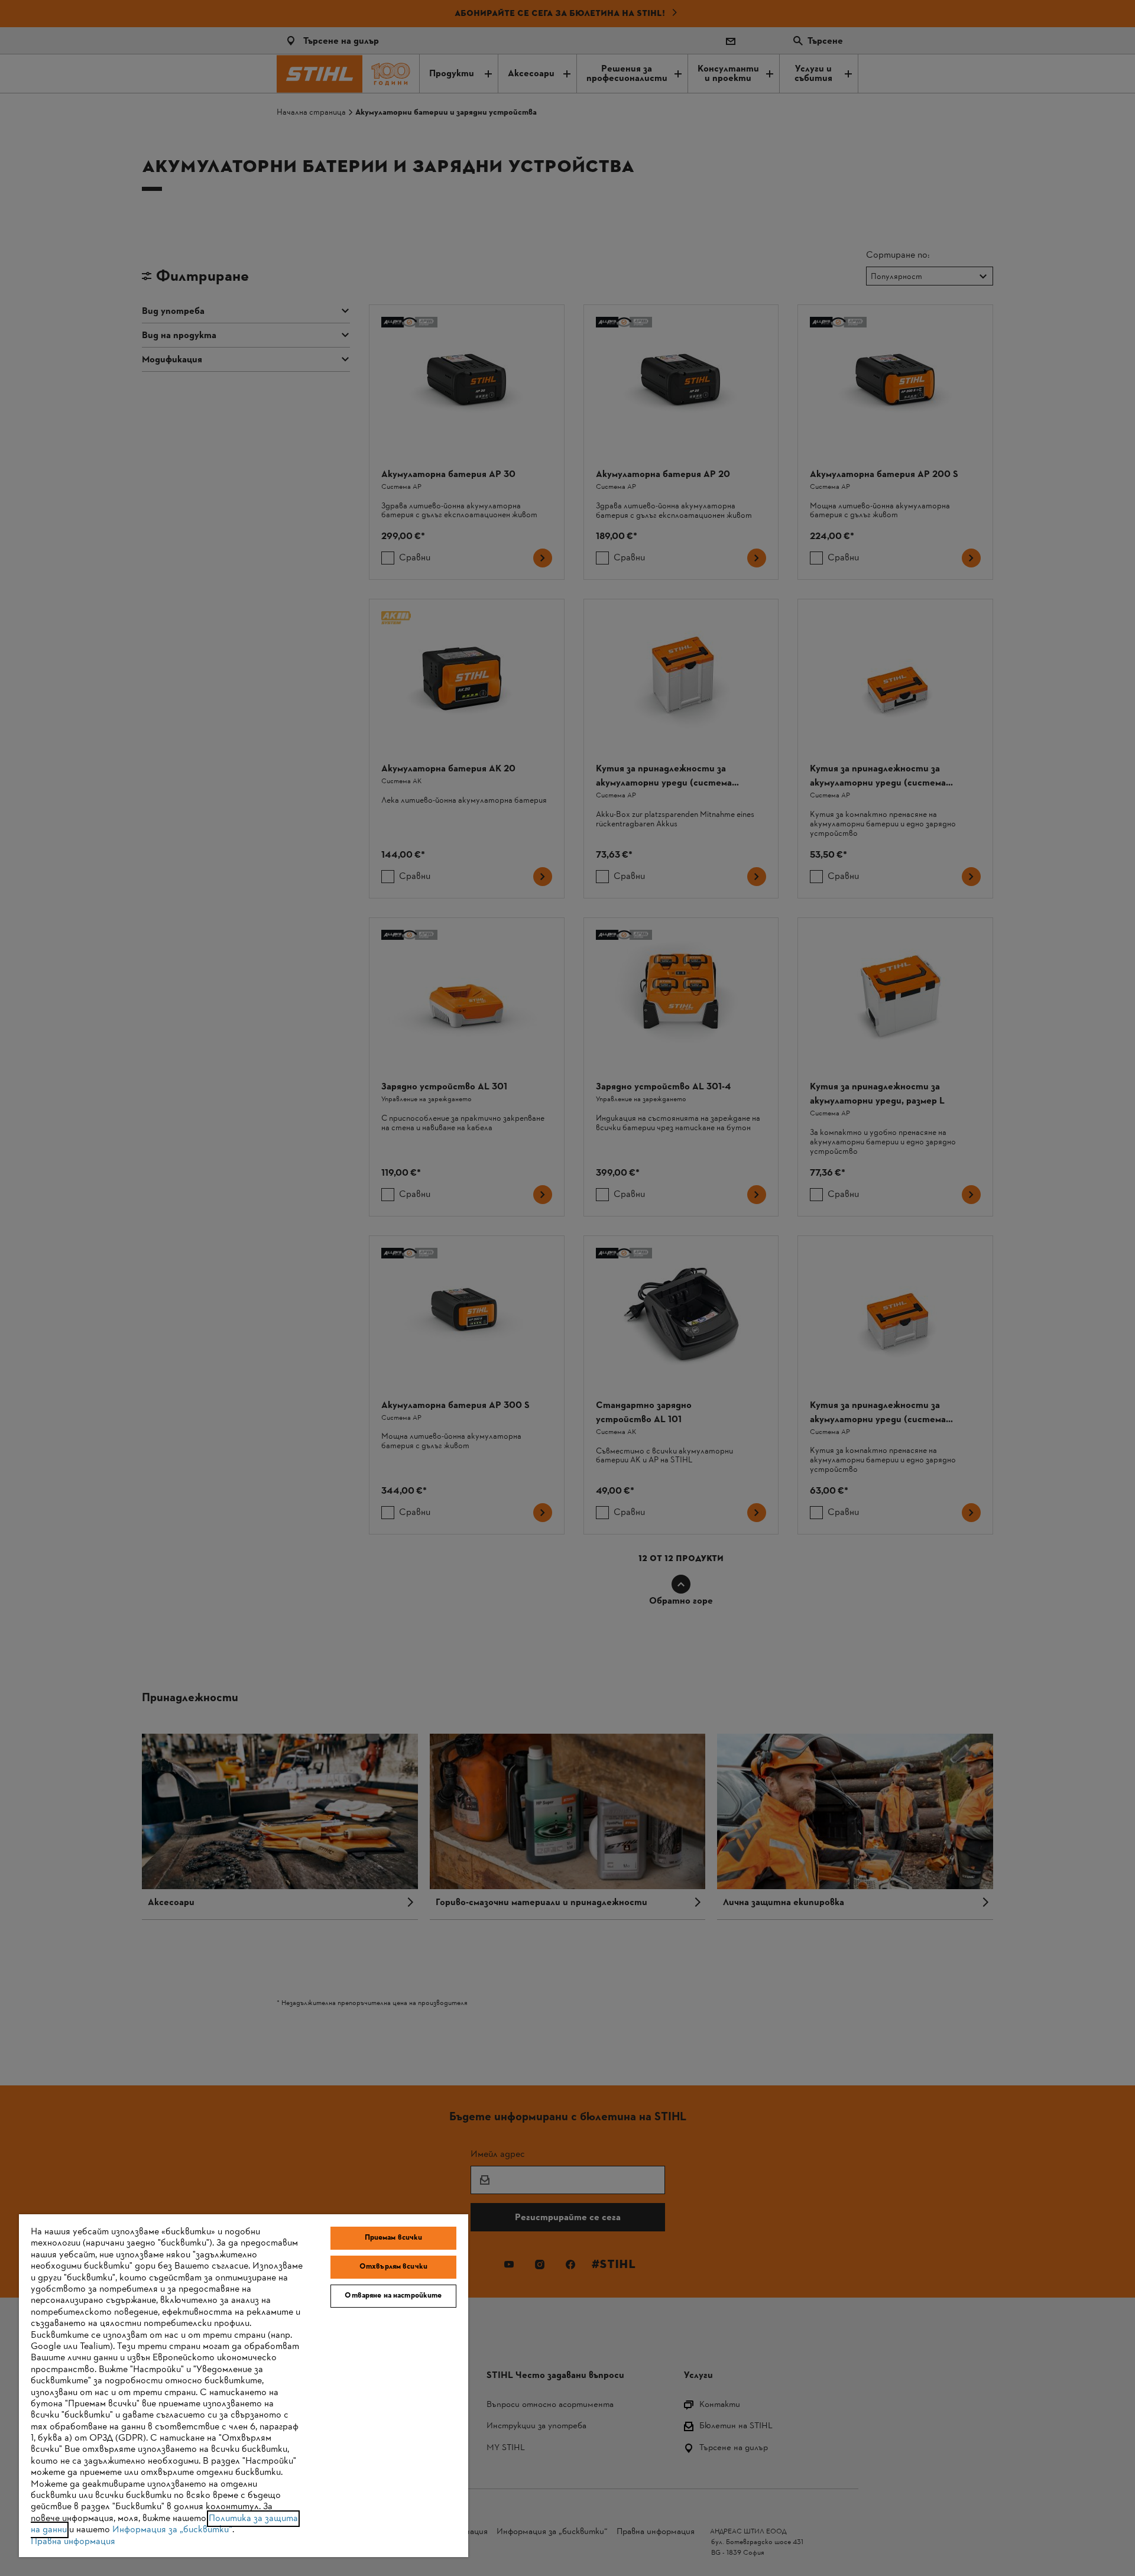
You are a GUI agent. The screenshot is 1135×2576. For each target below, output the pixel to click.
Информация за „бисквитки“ (172, 2530)
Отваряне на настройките (393, 2296)
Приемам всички (394, 2238)
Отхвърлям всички (393, 2267)
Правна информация (73, 2542)
